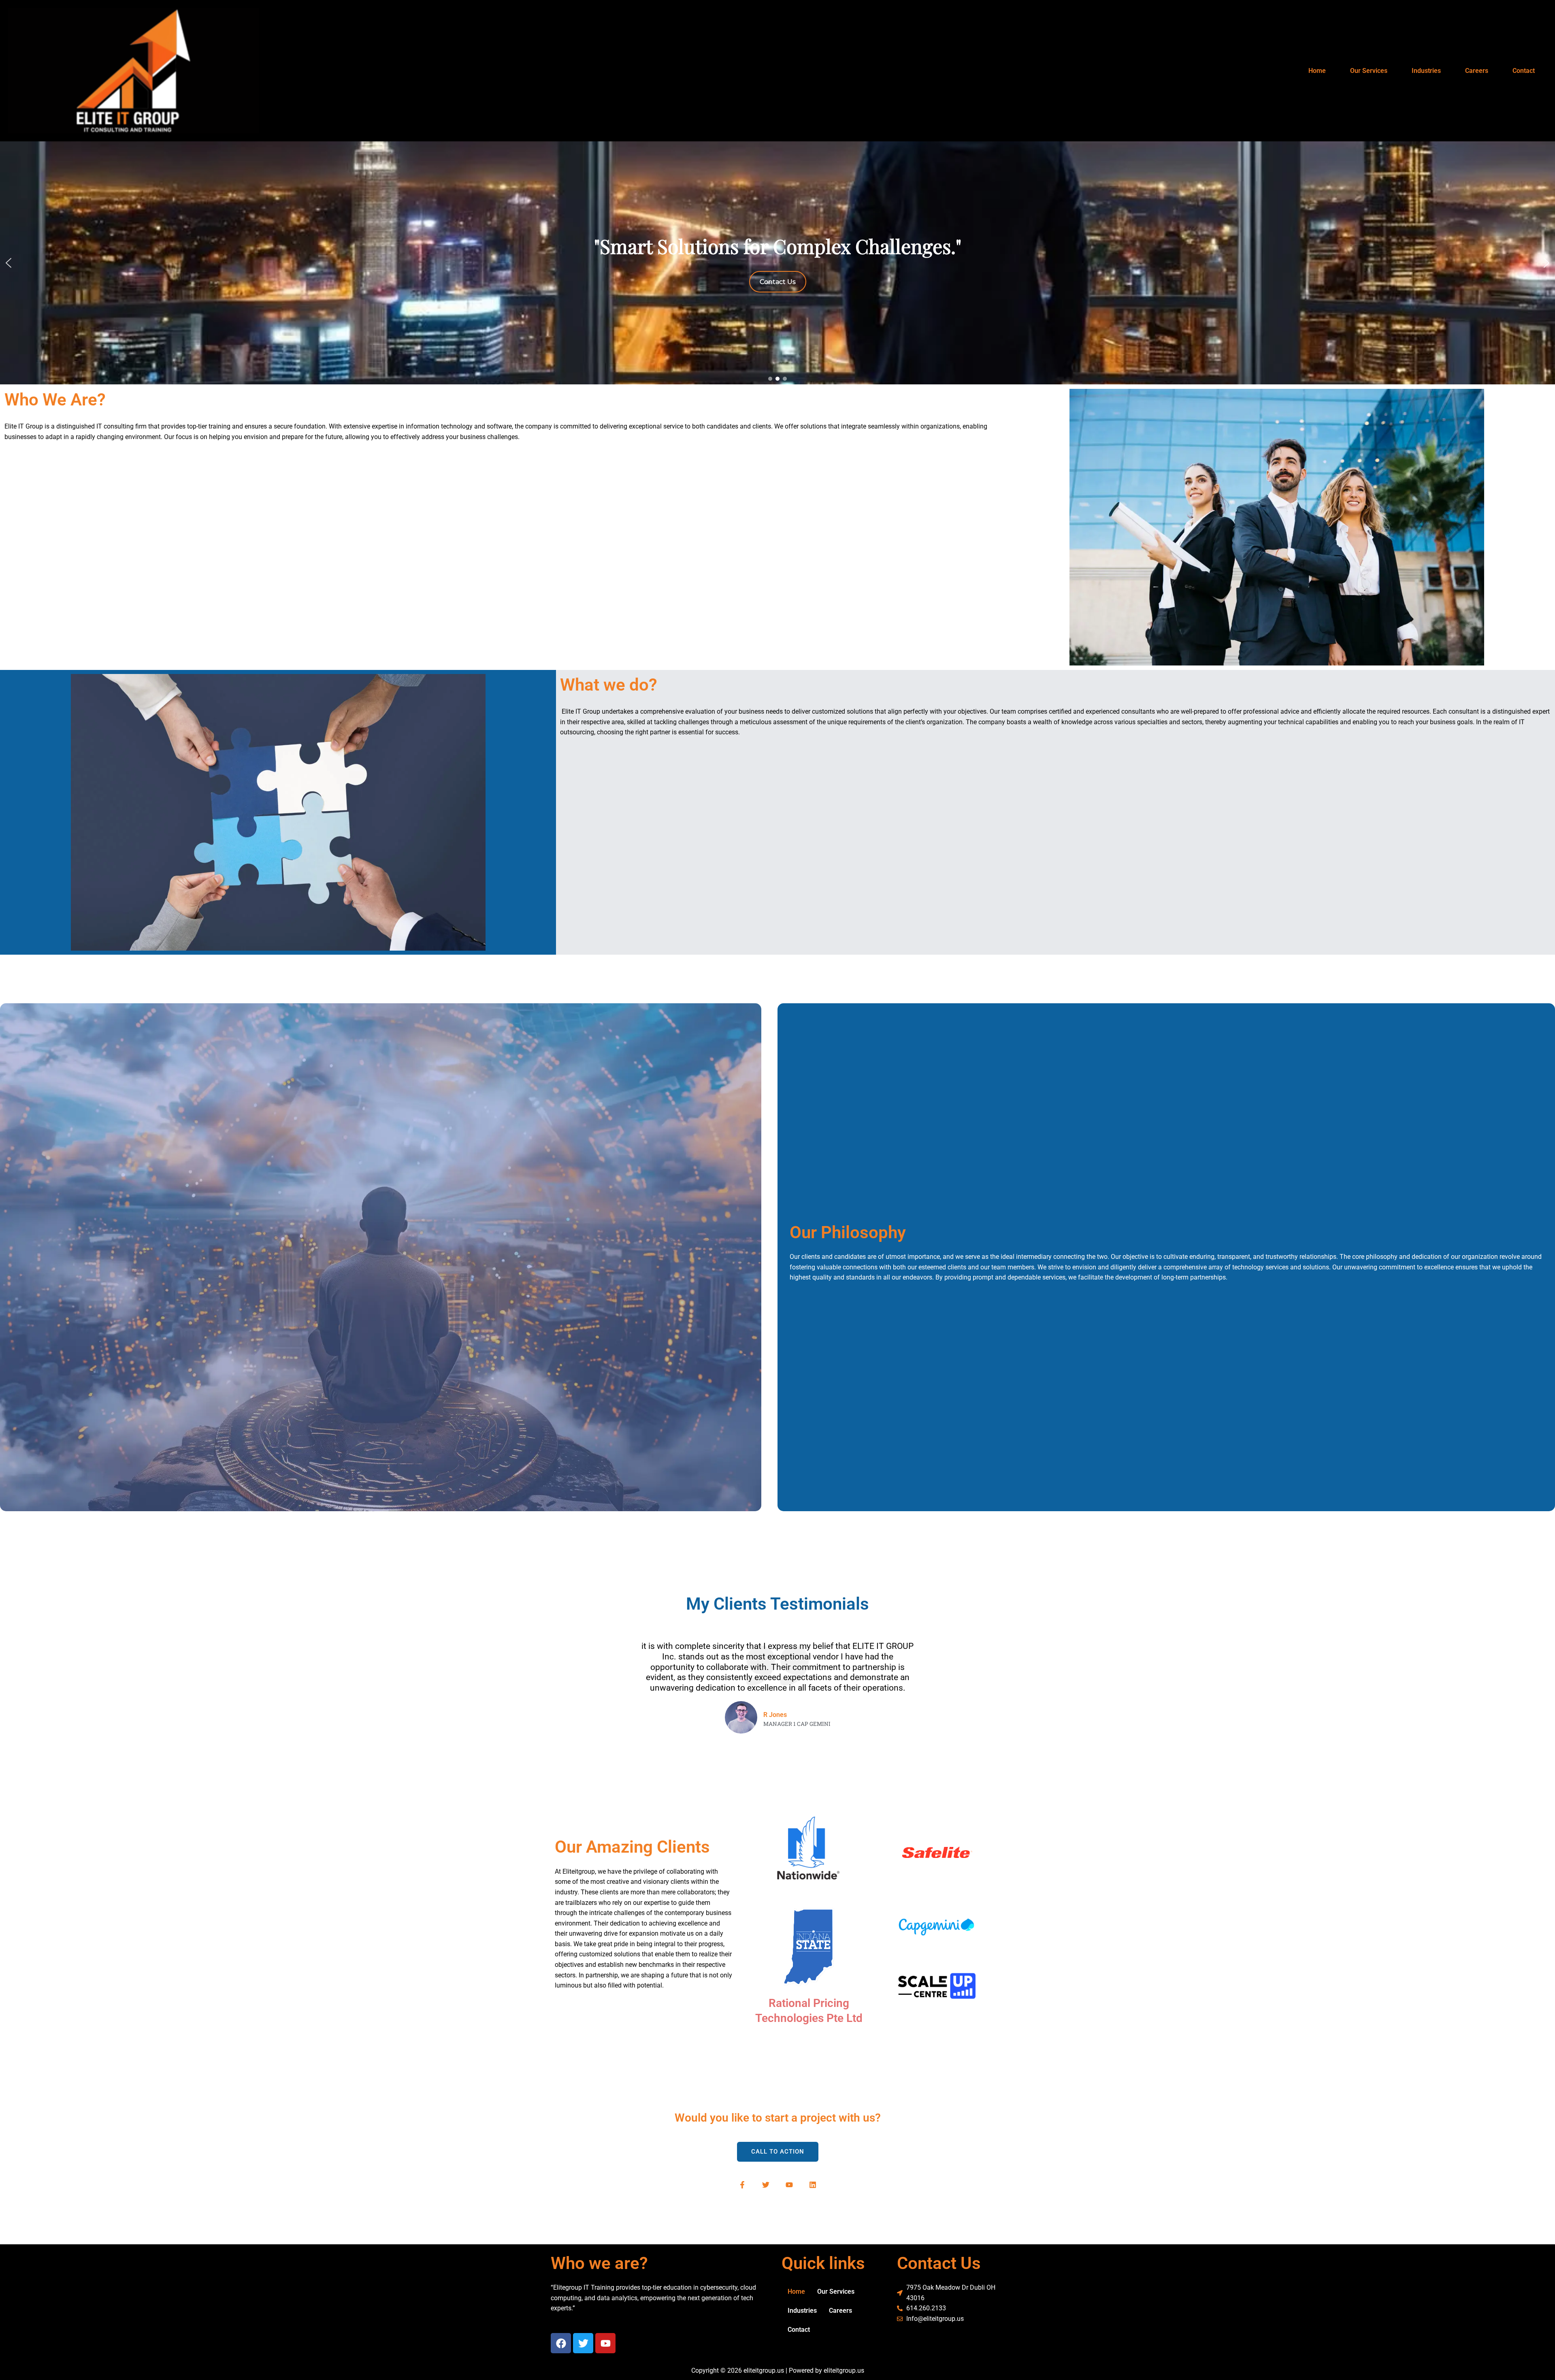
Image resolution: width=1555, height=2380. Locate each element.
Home (1317, 71)
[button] (9, 263)
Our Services (1369, 71)
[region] (777, 263)
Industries (1426, 71)
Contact (1524, 71)
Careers (1477, 71)
